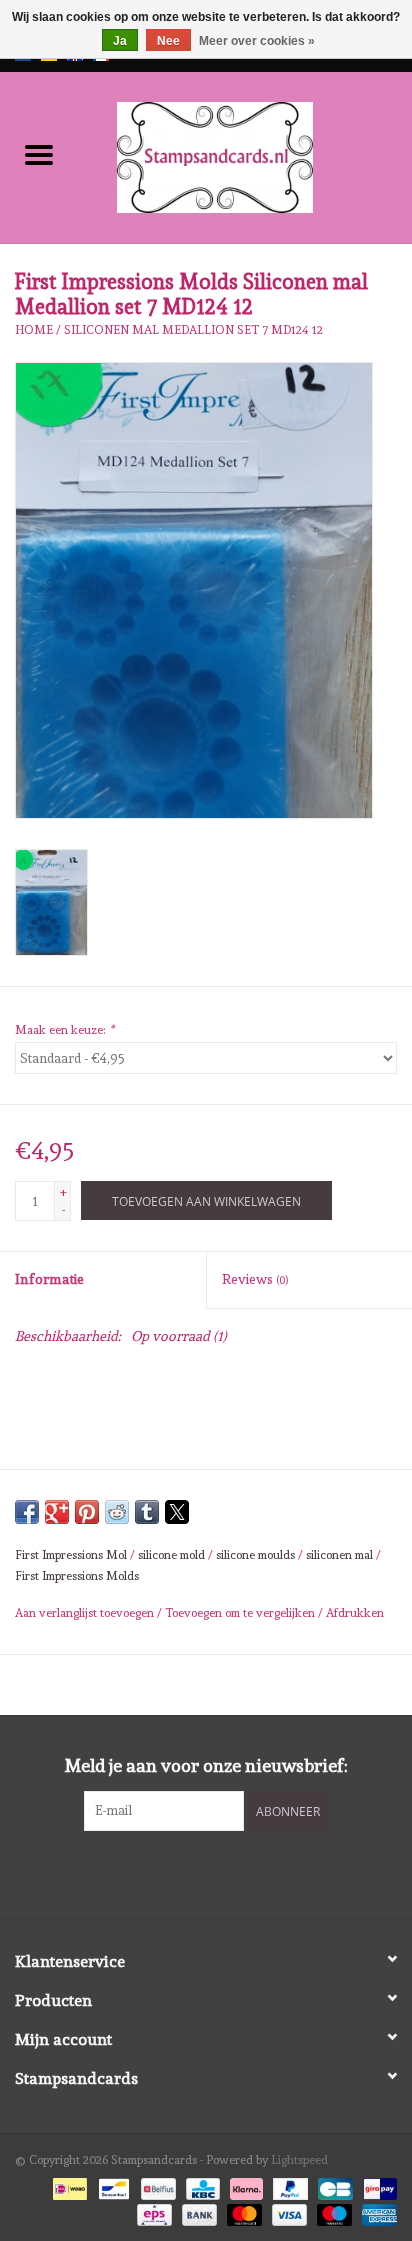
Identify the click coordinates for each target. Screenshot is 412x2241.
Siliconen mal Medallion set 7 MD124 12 (193, 330)
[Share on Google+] (57, 1512)
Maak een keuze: (64, 1030)
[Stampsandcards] (245, 154)
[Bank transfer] (197, 2212)
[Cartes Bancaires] (333, 2185)
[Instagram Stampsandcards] (224, 1872)
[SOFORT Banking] (244, 2185)
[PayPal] (288, 2185)
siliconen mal (339, 1555)
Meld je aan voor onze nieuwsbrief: (206, 1765)
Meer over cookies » (257, 41)
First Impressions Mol (71, 1555)
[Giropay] (376, 2185)
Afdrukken (355, 1613)
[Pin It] (87, 1512)
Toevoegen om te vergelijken (241, 1613)
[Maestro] (332, 2212)
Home (34, 330)
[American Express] (376, 2212)
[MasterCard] (242, 2212)
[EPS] (152, 2212)
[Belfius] (156, 2185)
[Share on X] (177, 1512)
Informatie (49, 1279)
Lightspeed (299, 2160)
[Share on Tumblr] (147, 1512)
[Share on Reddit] (117, 1512)
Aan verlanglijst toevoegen (86, 1613)
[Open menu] (39, 154)
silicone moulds (255, 1555)
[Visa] (287, 2212)
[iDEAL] (68, 2185)
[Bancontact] (112, 2185)
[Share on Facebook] (27, 1512)
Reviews (255, 1279)
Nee (168, 41)
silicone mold (171, 1555)
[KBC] (201, 2185)
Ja (120, 41)
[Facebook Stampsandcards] (189, 1872)
